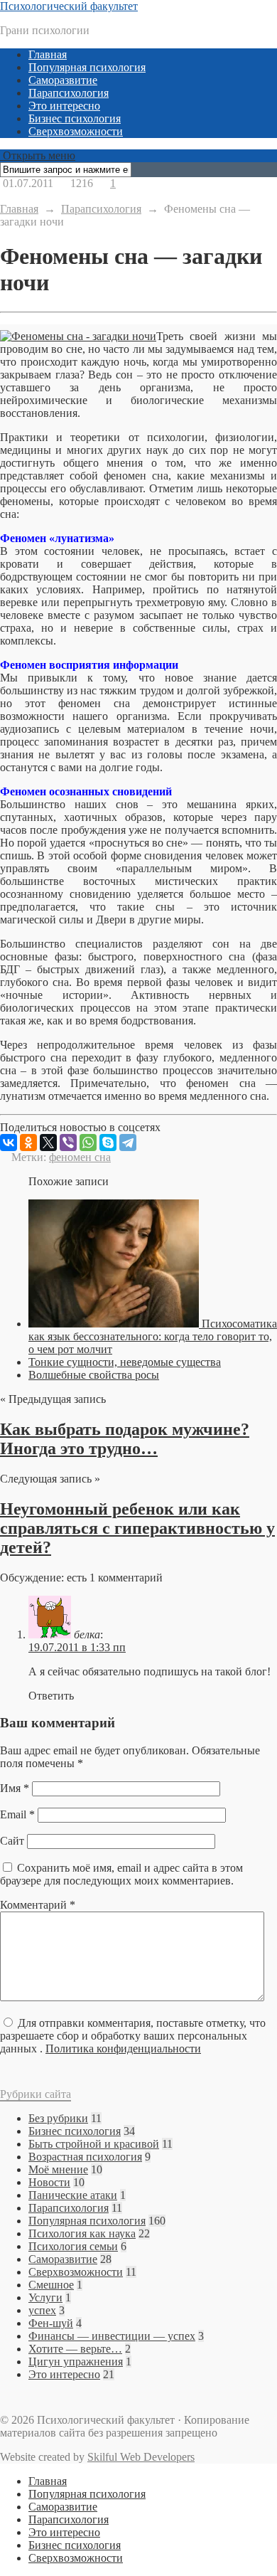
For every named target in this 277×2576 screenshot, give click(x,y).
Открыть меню (38, 155)
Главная (48, 54)
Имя (15, 1788)
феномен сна (80, 1157)
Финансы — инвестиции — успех (112, 2336)
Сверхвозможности (76, 131)
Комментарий (38, 1905)
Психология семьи (73, 2246)
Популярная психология (87, 67)
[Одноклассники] (28, 1143)
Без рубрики (58, 2118)
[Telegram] (128, 1143)
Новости (49, 2182)
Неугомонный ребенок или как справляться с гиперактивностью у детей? (137, 1528)
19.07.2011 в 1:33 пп (77, 1647)
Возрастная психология (85, 2157)
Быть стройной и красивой (94, 2144)
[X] (48, 1143)
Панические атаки (73, 2195)
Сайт (12, 1841)
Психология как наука (82, 2233)
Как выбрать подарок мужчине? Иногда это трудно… (125, 1439)
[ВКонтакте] (9, 1143)
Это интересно (64, 106)
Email (17, 1814)
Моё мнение (58, 2169)
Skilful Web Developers (141, 2457)
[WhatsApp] (88, 1143)
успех (42, 2310)
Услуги (45, 2297)
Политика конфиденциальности (123, 2048)
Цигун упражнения (76, 2362)
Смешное (51, 2285)
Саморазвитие (63, 80)
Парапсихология (69, 93)
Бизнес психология (75, 118)
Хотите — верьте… (75, 2349)
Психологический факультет (69, 6)
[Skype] (108, 1143)
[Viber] (68, 1143)
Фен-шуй (51, 2323)
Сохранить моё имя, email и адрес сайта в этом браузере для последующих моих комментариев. (121, 1874)
